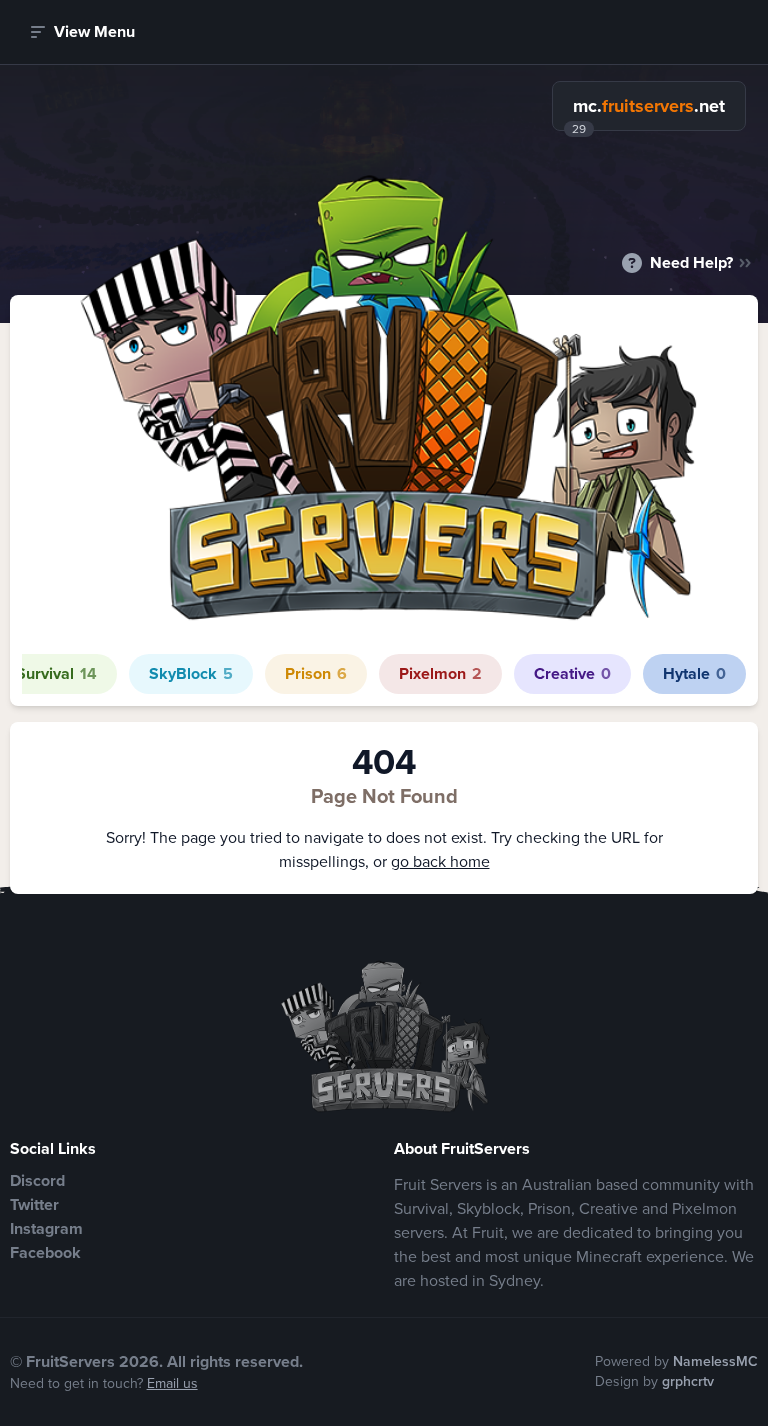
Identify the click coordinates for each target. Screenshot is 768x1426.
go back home (440, 861)
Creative (572, 673)
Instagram (46, 1228)
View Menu (94, 31)
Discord (37, 1180)
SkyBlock (191, 673)
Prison (316, 673)
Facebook (45, 1252)
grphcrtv (688, 1381)
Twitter (34, 1204)
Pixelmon (440, 673)
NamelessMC (715, 1361)
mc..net (649, 106)
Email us (172, 1383)
